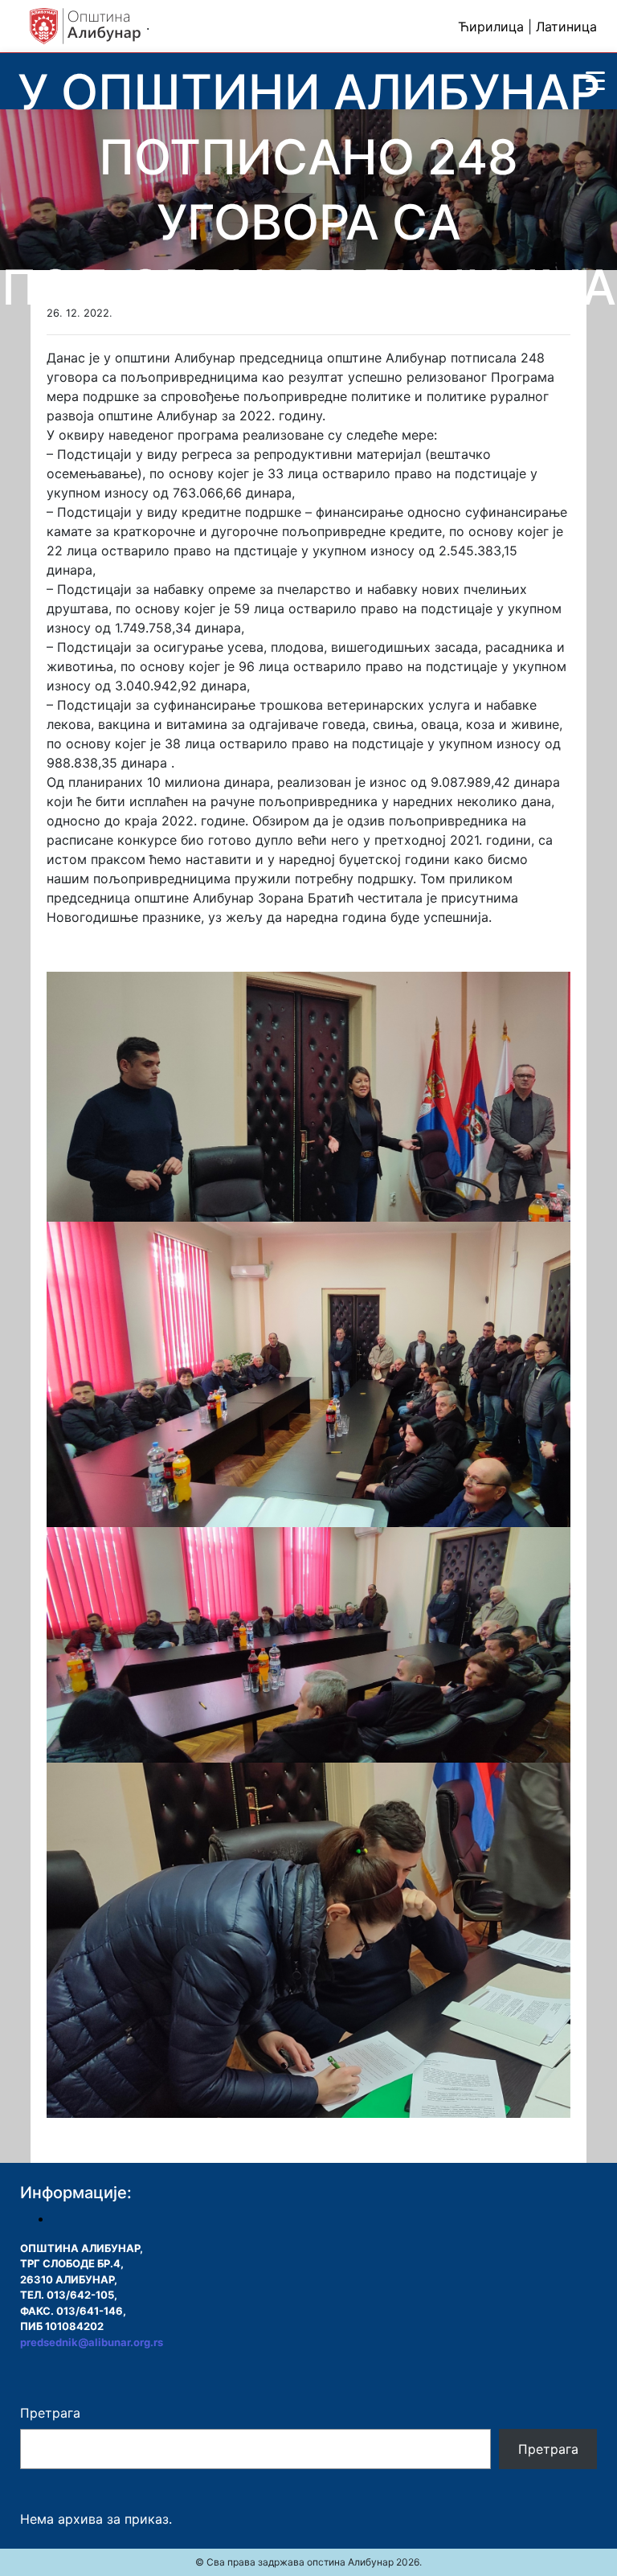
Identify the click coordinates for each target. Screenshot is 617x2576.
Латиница (566, 27)
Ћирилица (491, 27)
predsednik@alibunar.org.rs (92, 2342)
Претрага (50, 2413)
